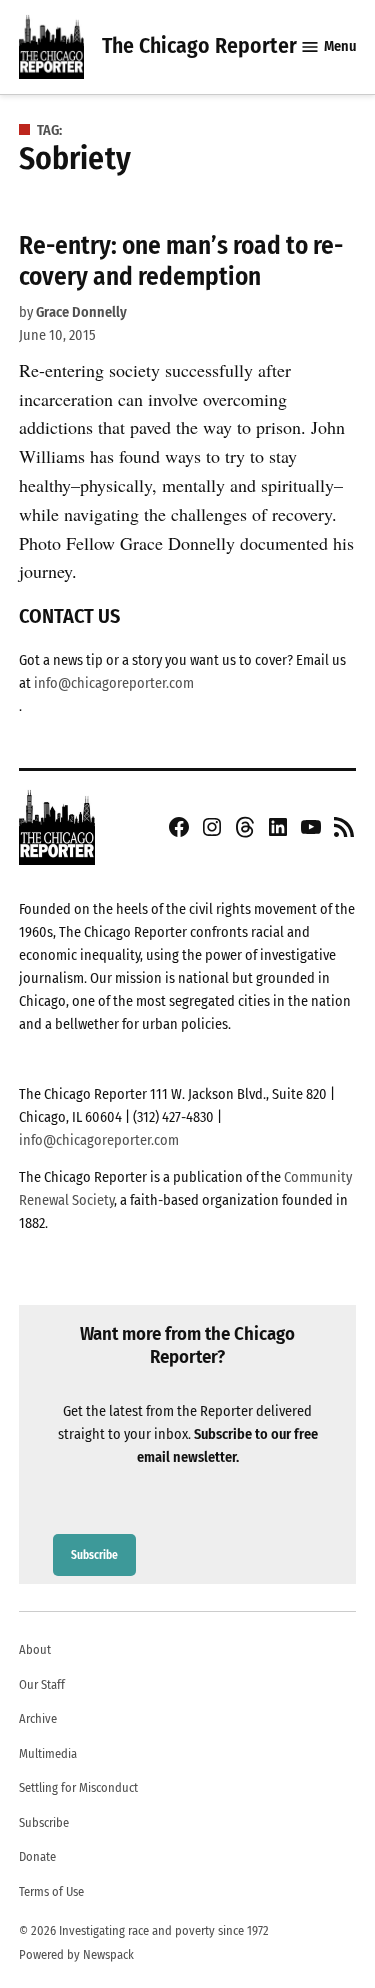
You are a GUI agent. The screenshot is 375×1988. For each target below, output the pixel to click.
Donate (37, 1856)
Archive (38, 1718)
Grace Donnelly (81, 312)
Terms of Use (51, 1891)
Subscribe (94, 1555)
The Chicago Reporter (199, 46)
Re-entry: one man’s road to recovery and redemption (181, 260)
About (35, 1649)
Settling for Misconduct (78, 1787)
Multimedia (48, 1753)
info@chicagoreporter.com (114, 683)
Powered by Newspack (76, 1954)
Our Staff (42, 1684)
